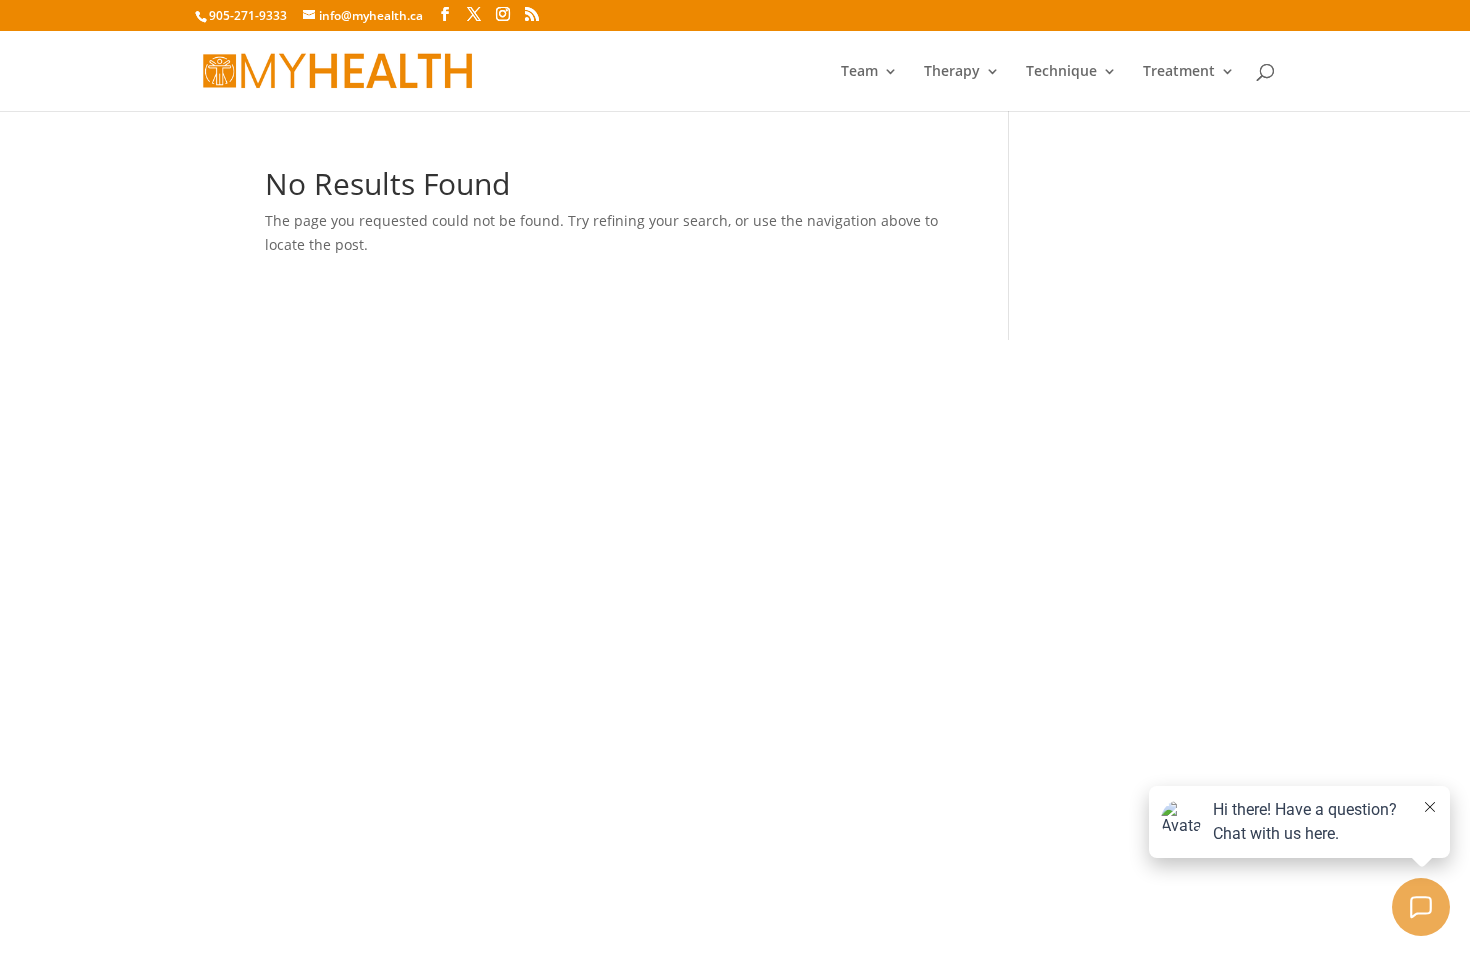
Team (859, 72)
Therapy (952, 72)
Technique (1061, 72)
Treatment (1179, 72)
